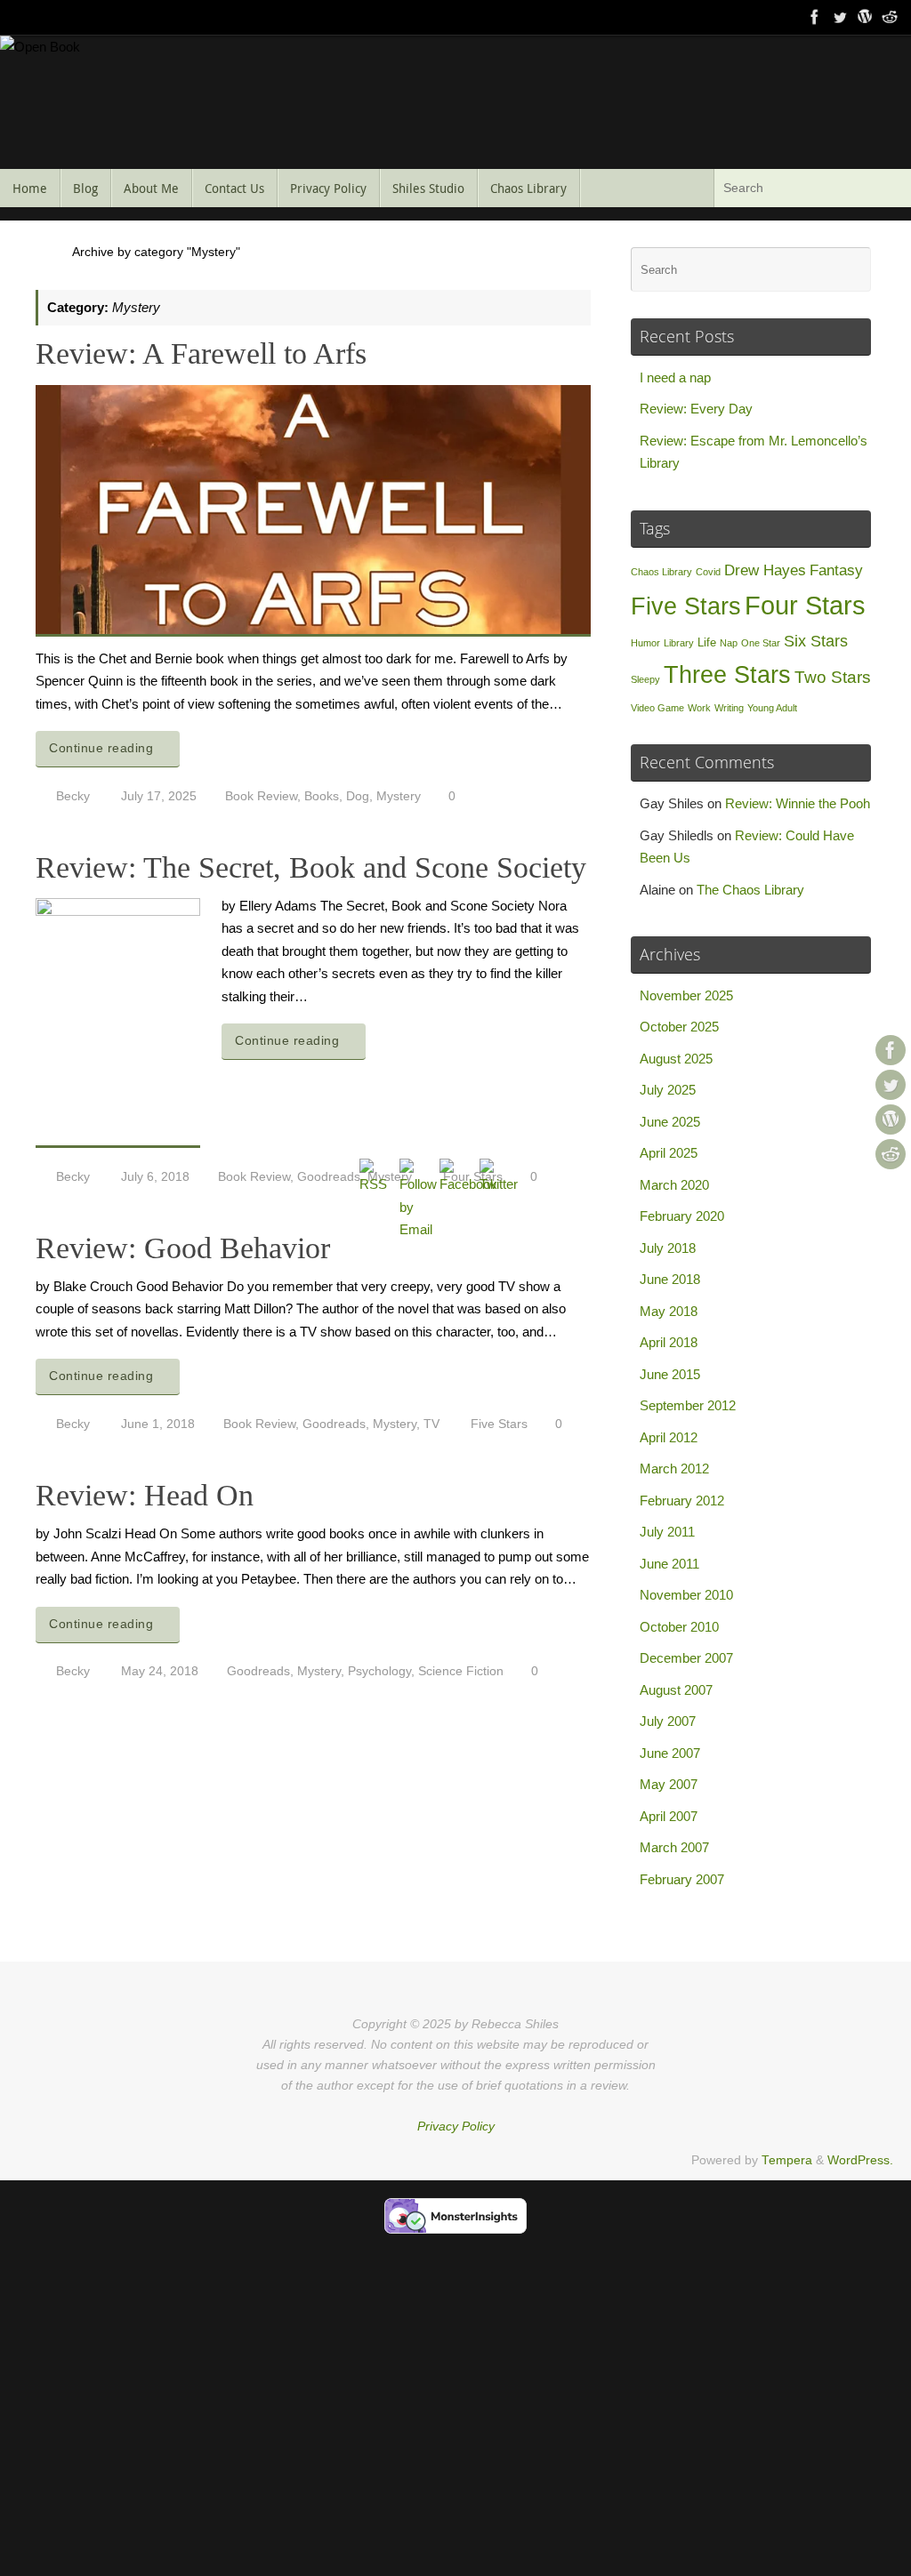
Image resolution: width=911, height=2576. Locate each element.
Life (707, 642)
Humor (645, 643)
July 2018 (668, 1248)
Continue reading (101, 748)
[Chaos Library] (890, 17)
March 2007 (674, 1847)
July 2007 (668, 1721)
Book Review (261, 796)
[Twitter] (840, 17)
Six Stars (816, 641)
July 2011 (667, 1532)
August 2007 (676, 1690)
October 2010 (679, 1627)
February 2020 (682, 1216)
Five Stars (686, 606)
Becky (73, 796)
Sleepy (645, 679)
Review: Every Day (696, 409)
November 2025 (686, 995)
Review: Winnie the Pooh (798, 803)
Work (699, 708)
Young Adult (772, 708)
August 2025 (676, 1059)
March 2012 (674, 1469)
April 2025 (669, 1153)
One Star (761, 643)
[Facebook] (815, 17)
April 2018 (669, 1342)
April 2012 (669, 1437)
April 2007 (669, 1816)
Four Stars (805, 605)
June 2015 (670, 1374)
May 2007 (669, 1784)
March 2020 (674, 1185)
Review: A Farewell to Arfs (201, 353)
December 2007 (686, 1658)
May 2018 (669, 1311)
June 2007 (670, 1753)
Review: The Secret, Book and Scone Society (311, 867)
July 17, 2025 (159, 796)
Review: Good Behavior (183, 1248)
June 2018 (670, 1279)
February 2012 (682, 1501)
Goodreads (329, 1177)
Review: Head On (145, 1495)
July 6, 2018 (155, 1177)
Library (679, 643)
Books (322, 796)
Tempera (787, 2160)
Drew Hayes (765, 570)
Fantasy (836, 570)
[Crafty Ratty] (865, 17)
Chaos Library (661, 572)
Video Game (657, 708)
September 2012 (688, 1405)
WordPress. (860, 2160)
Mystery (399, 796)
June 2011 (669, 1564)
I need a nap (675, 377)
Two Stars (833, 677)
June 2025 (670, 1122)
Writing (729, 708)
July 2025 (668, 1090)
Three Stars (727, 674)
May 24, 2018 (160, 1671)
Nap (729, 643)
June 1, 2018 (158, 1424)
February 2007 (682, 1879)
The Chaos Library (750, 890)
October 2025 (679, 1027)
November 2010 (686, 1595)
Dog (358, 796)
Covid (708, 572)
